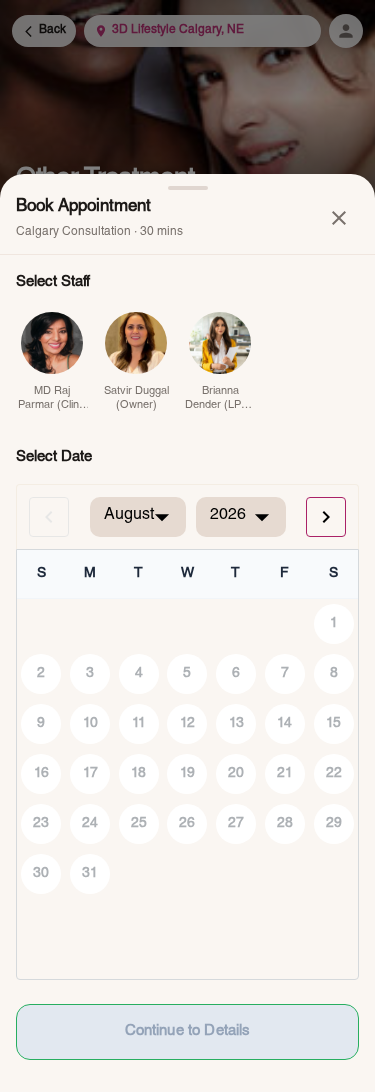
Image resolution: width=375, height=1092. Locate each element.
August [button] (129, 516)
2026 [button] (228, 516)
